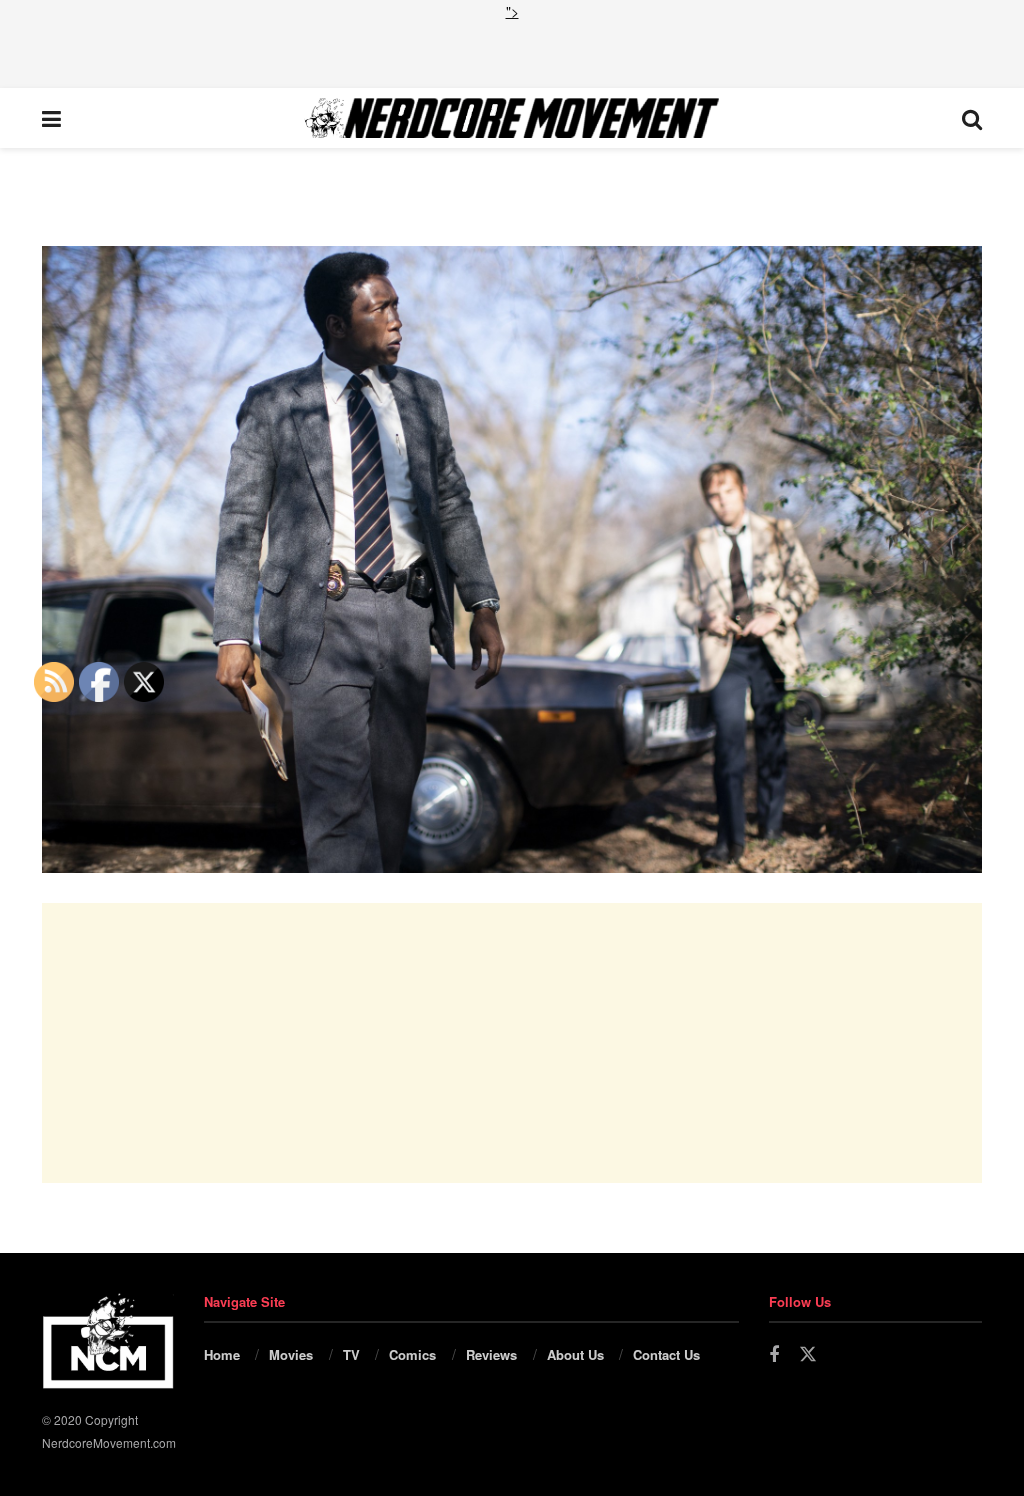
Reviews (491, 1354)
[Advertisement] (512, 52)
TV (351, 1354)
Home (222, 1354)
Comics (412, 1354)
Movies (291, 1354)
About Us (575, 1354)
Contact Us (666, 1354)
